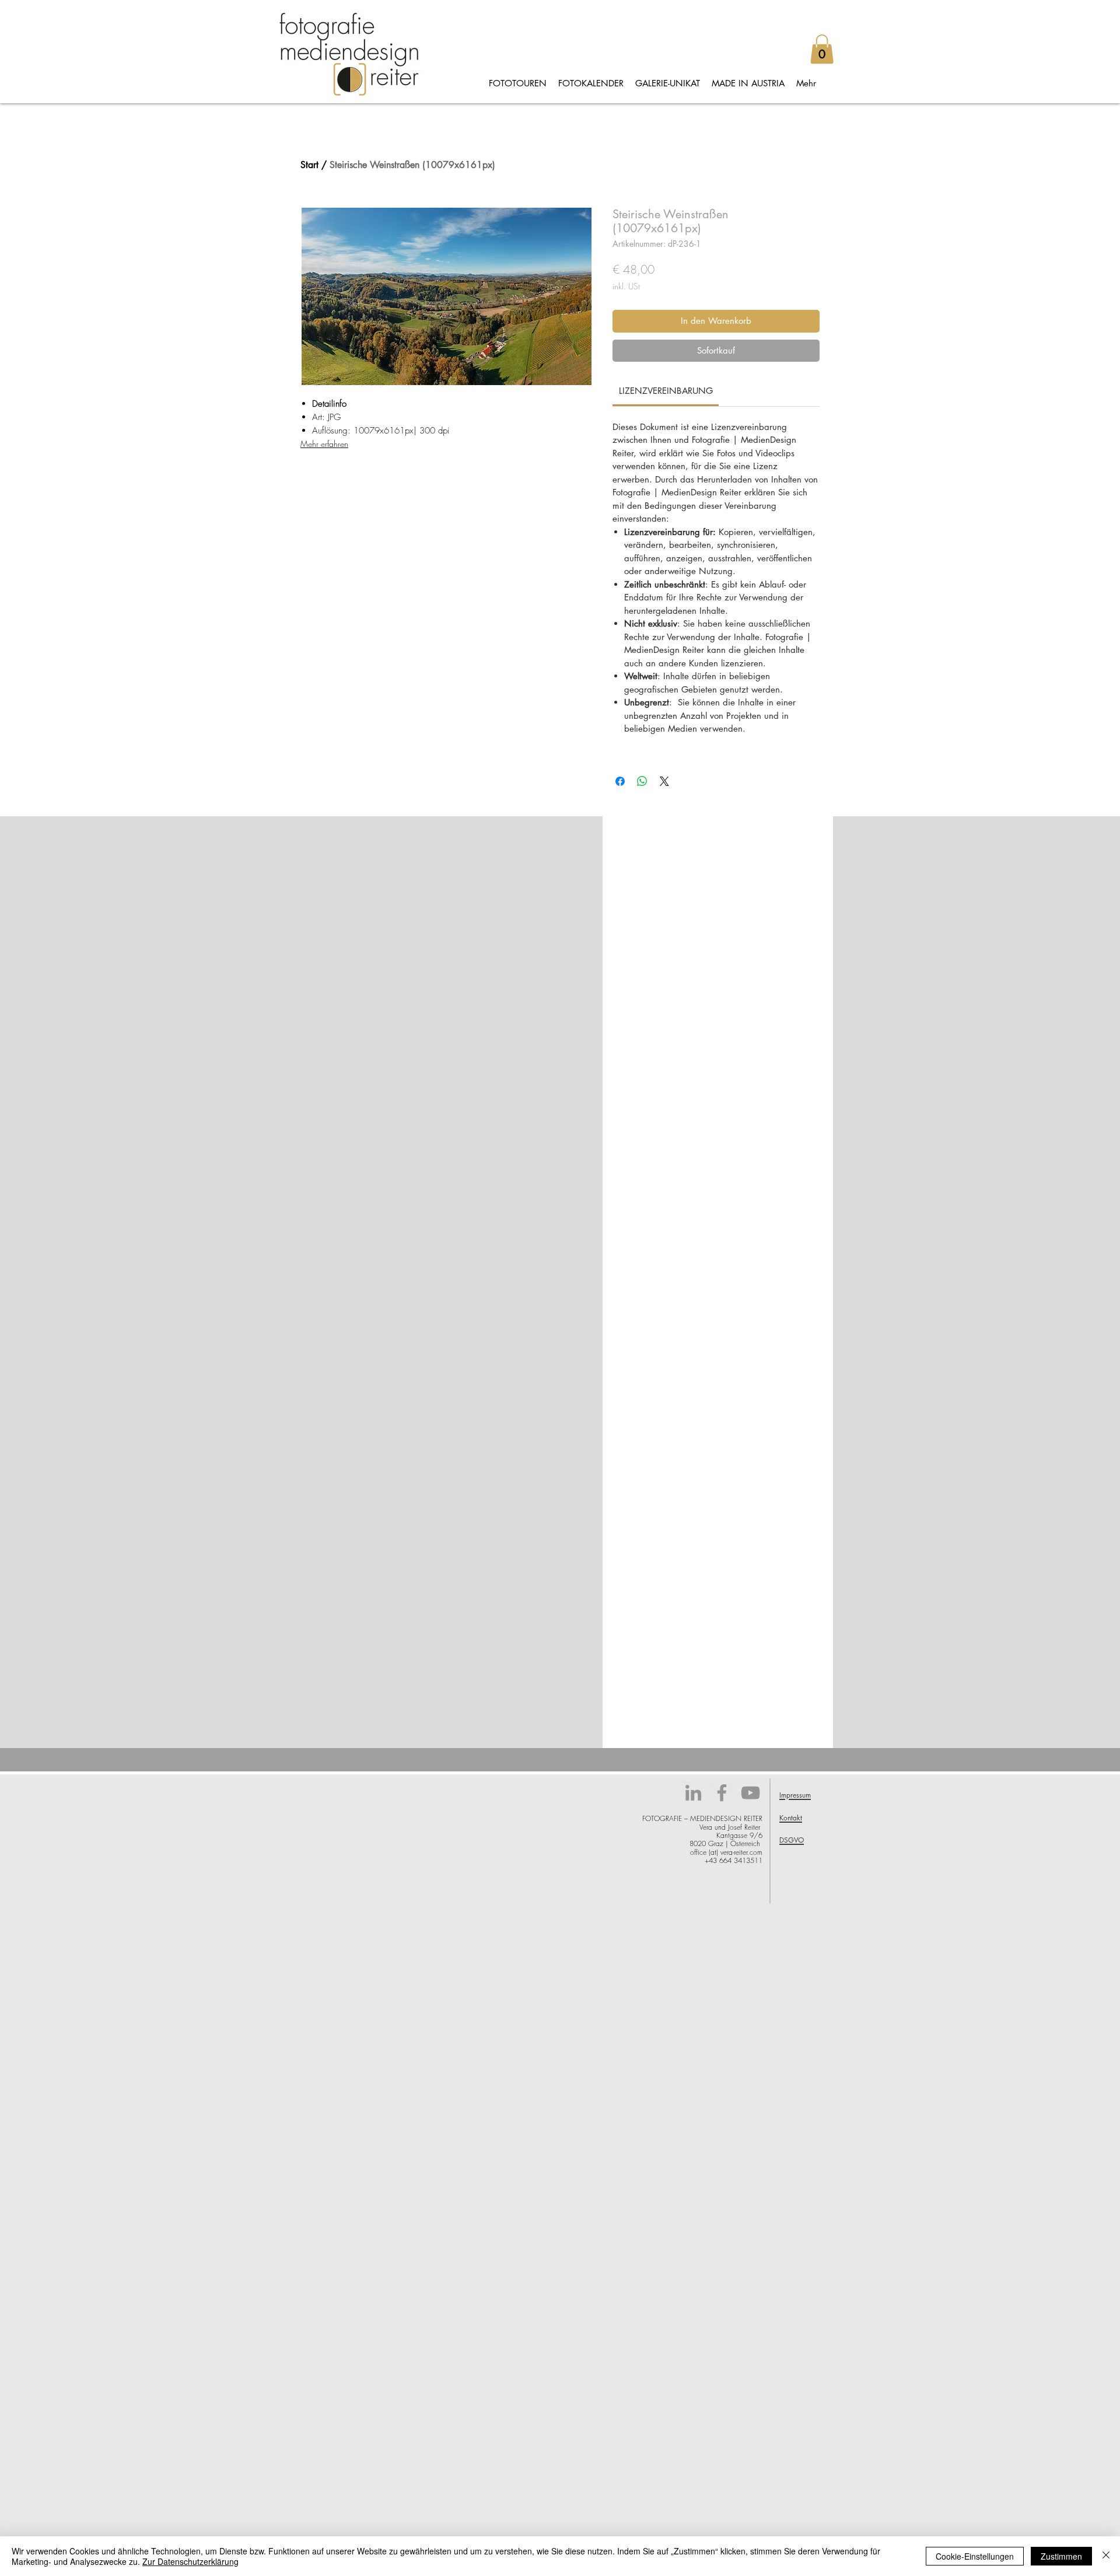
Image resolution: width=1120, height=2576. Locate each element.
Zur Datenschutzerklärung (190, 2561)
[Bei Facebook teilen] (620, 781)
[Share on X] (664, 781)
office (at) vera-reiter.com (726, 1852)
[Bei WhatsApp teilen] (642, 781)
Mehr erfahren (324, 444)
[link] (666, 391)
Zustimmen (1061, 2556)
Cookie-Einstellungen (975, 2556)
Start (309, 165)
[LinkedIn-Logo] (693, 1793)
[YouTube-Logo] (750, 1793)
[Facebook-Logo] (722, 1793)
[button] (822, 49)
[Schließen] (1106, 2556)
